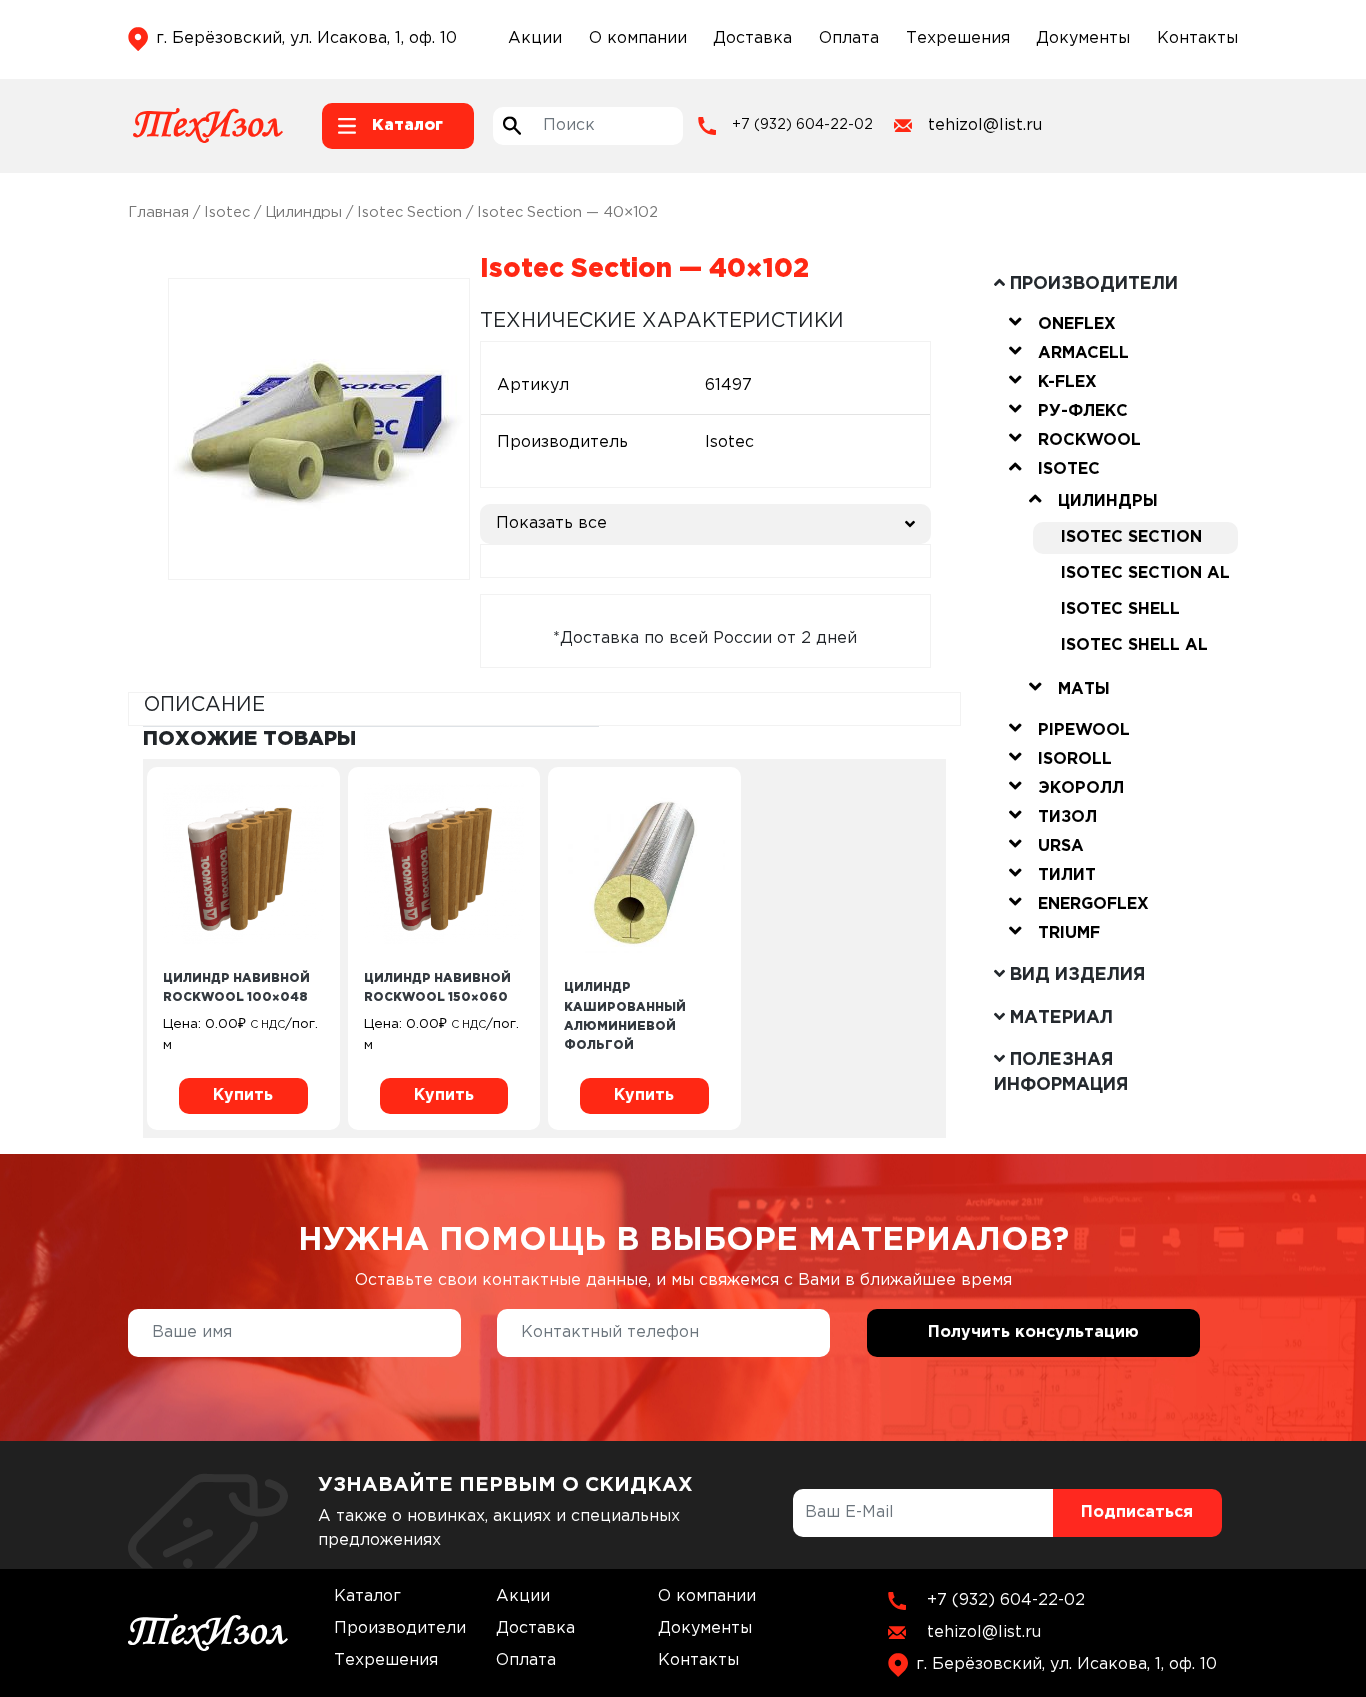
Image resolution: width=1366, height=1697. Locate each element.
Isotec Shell (1120, 609)
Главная (158, 212)
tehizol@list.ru (985, 125)
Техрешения (958, 38)
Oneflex (1077, 324)
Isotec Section (409, 212)
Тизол (1067, 817)
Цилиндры (303, 212)
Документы (1083, 38)
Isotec (227, 212)
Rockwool (1089, 440)
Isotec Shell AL (1134, 645)
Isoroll (1075, 759)
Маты (1084, 689)
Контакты (1197, 38)
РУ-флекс (1083, 411)
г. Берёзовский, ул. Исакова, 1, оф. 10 (306, 38)
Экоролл (1081, 788)
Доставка (752, 38)
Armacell (1083, 353)
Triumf (1069, 933)
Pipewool (1084, 730)
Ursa (1061, 846)
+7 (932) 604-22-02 (802, 125)
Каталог (367, 1596)
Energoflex (1093, 904)
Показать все (551, 523)
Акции (535, 38)
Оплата (849, 38)
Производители (400, 1628)
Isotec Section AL (1145, 573)
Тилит (1067, 875)
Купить (243, 1095)
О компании (638, 38)
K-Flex (1067, 382)
